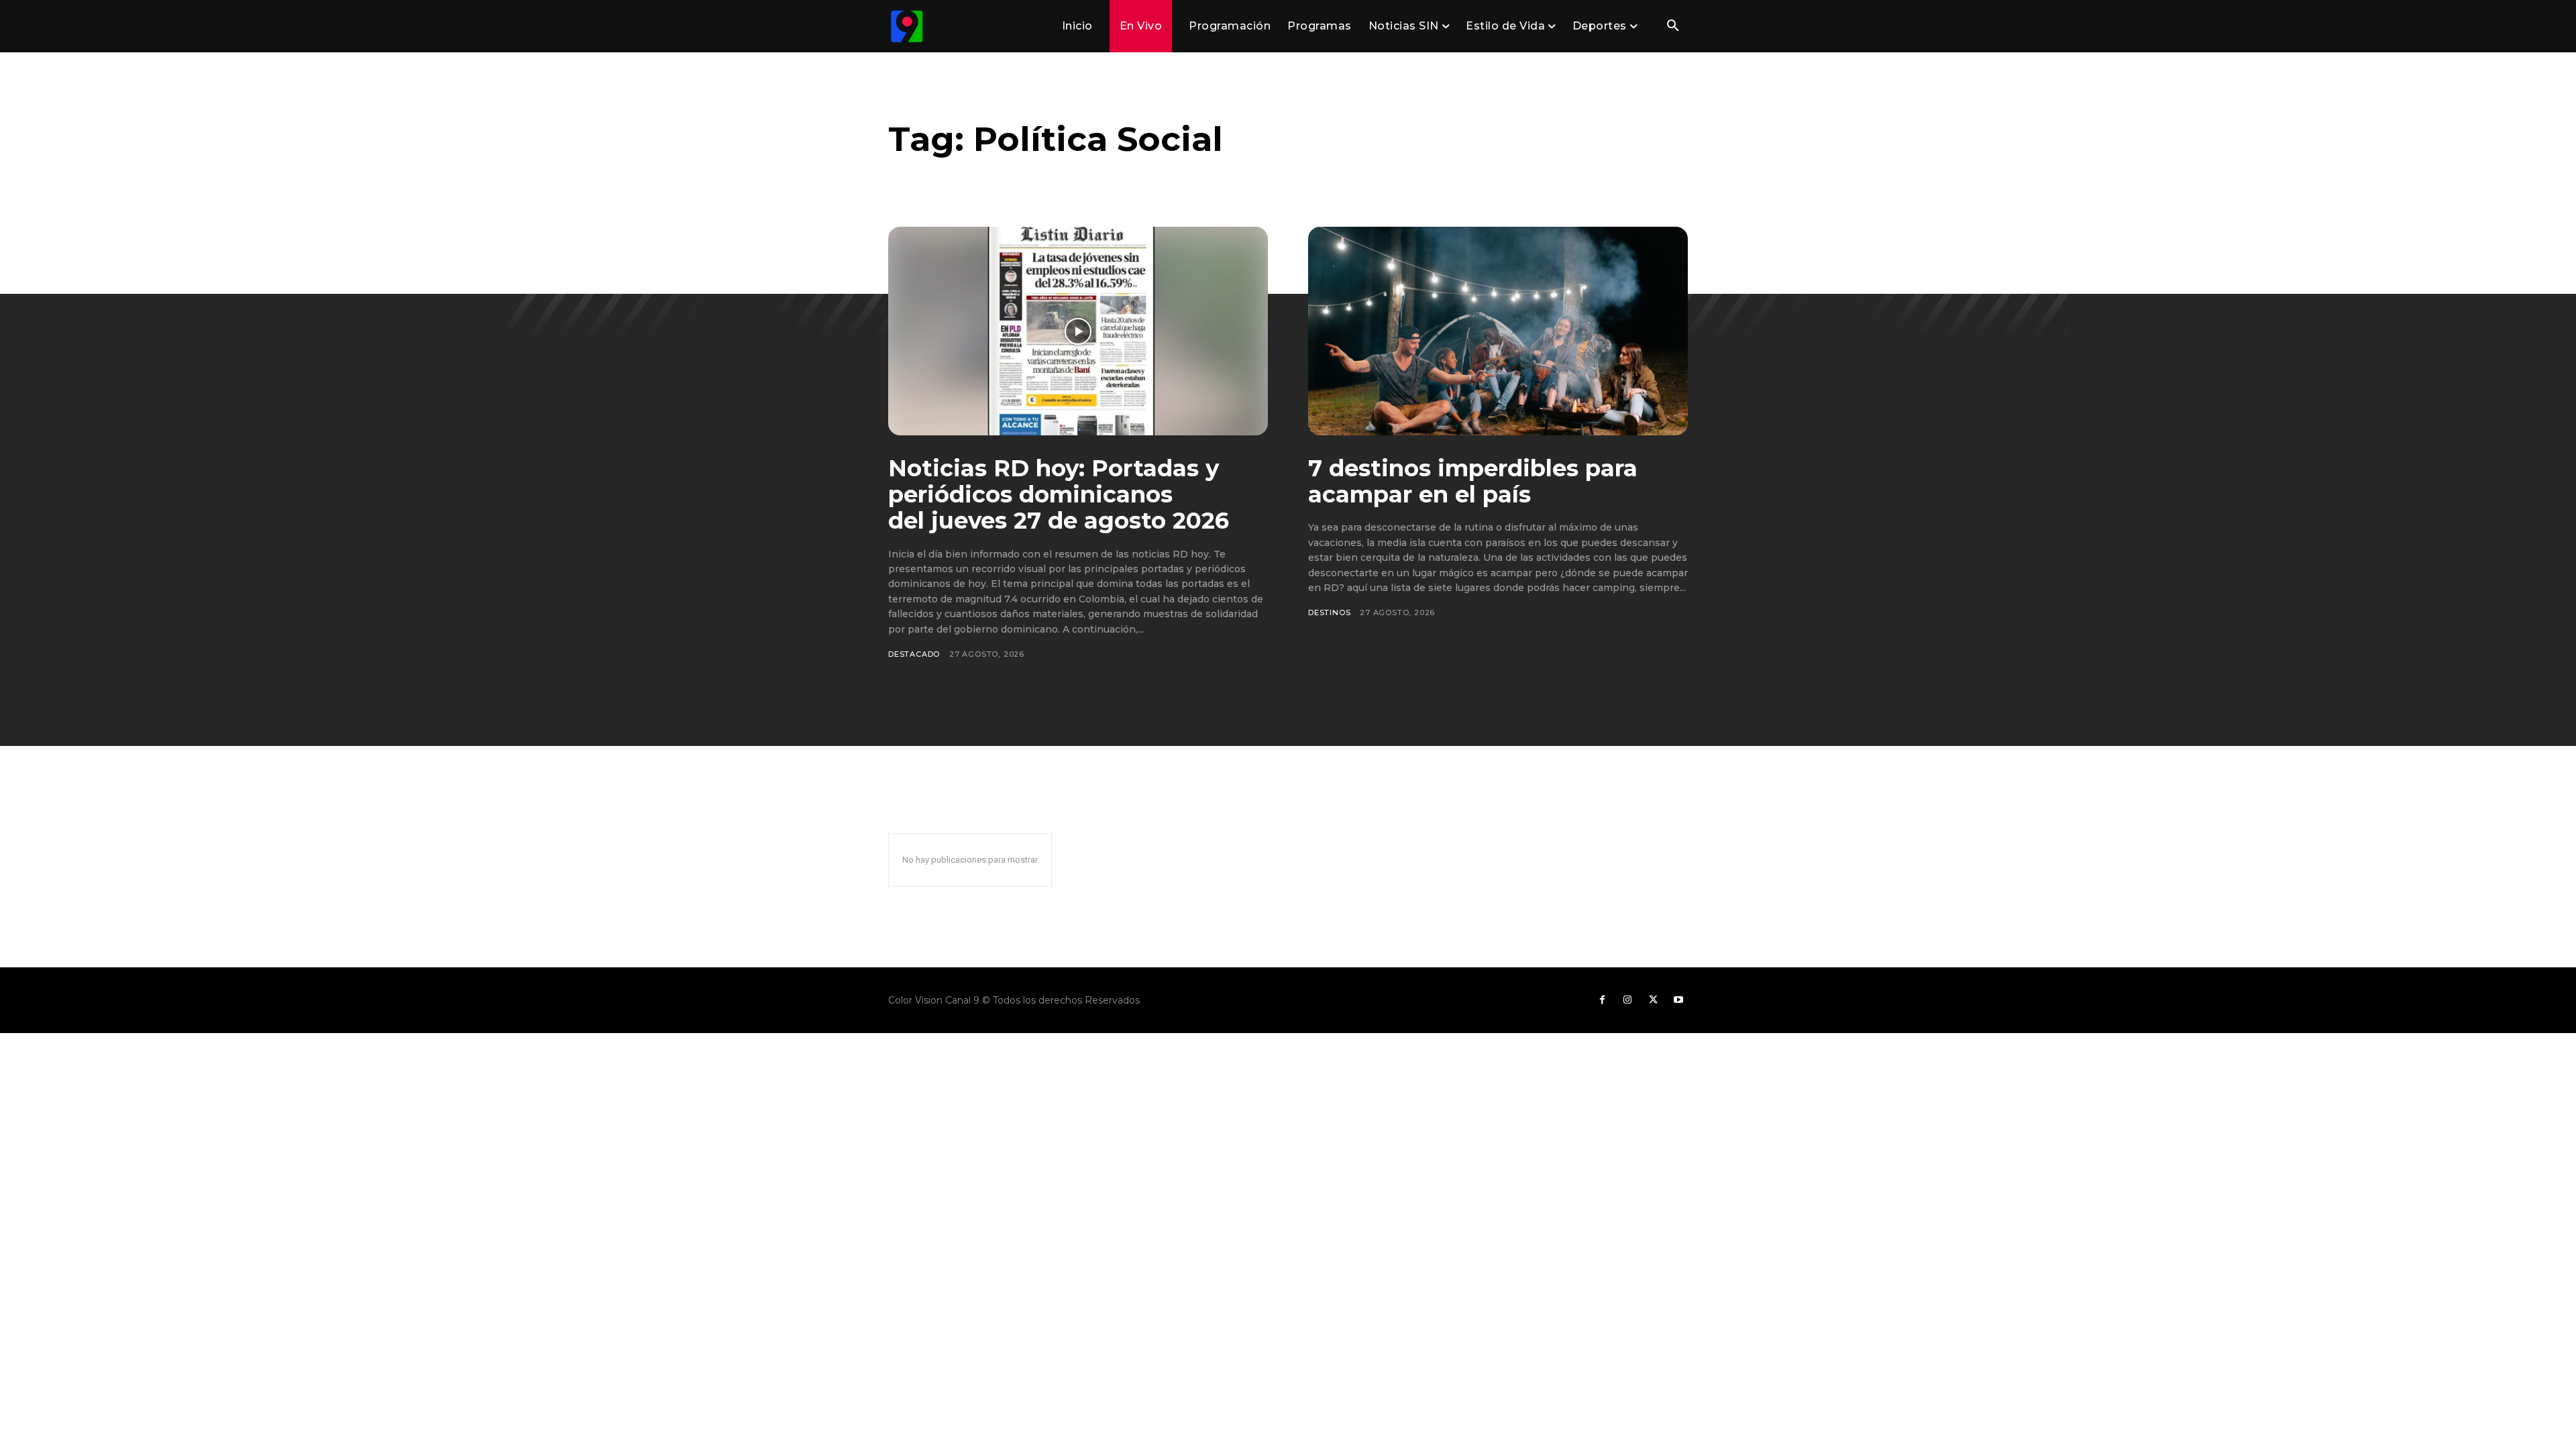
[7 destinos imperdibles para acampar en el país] (1498, 331)
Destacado (914, 654)
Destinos (1329, 612)
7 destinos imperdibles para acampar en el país (1473, 481)
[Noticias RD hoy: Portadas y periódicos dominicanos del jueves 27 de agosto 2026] (1078, 331)
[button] (1672, 27)
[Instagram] (1627, 1000)
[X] (1653, 1000)
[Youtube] (1678, 1000)
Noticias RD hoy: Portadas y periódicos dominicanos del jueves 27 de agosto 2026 (1059, 494)
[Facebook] (1602, 1000)
